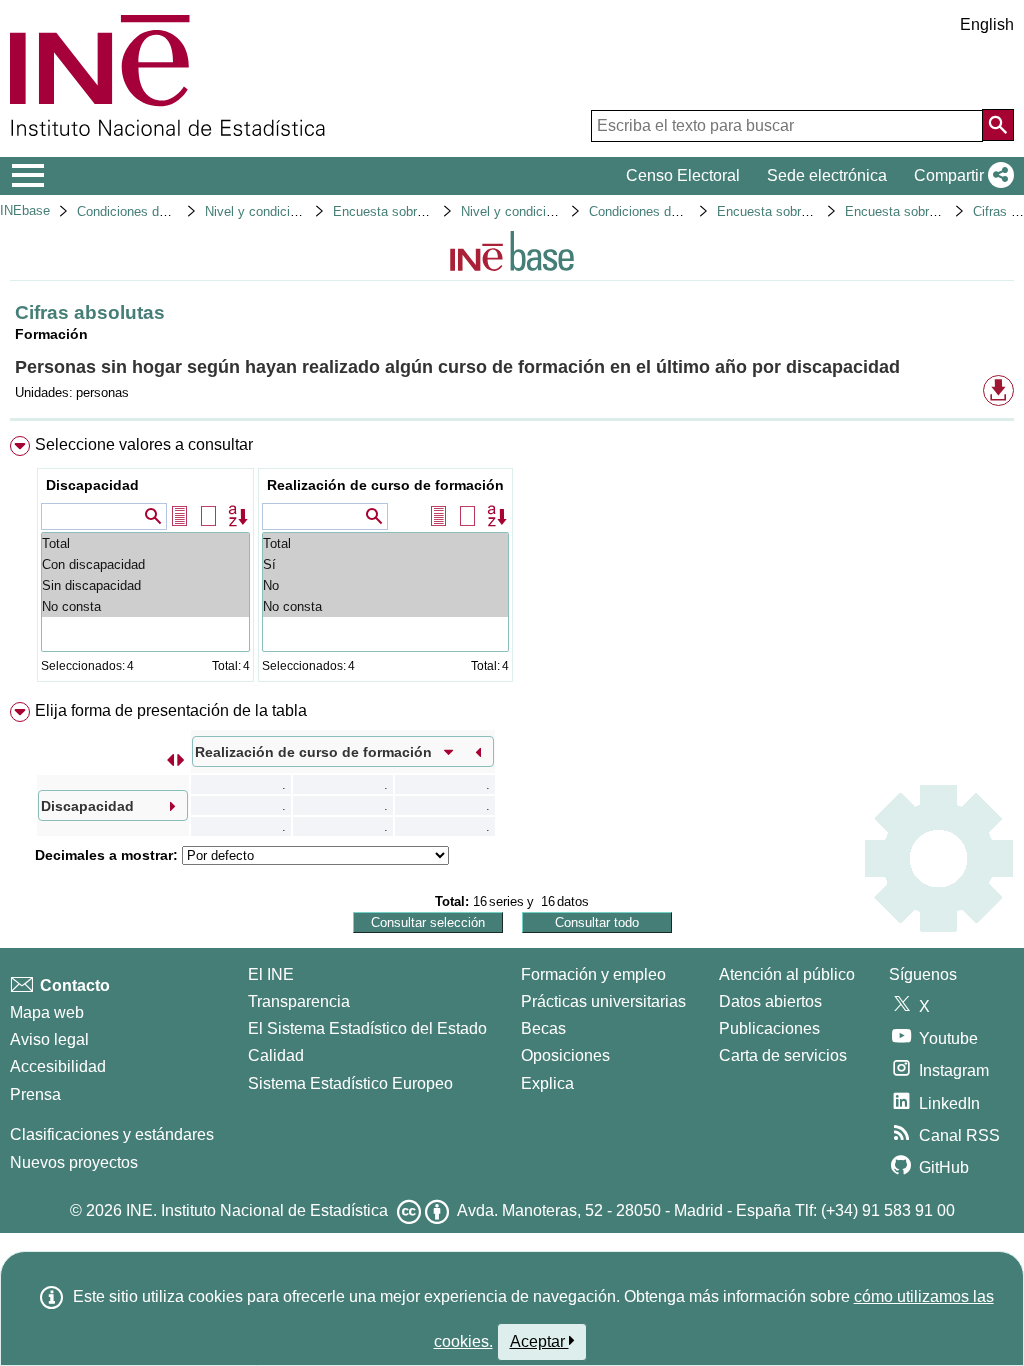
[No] (385, 585)
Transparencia (299, 1001)
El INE (271, 974)
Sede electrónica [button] (827, 175)
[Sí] (385, 564)
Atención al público (787, 974)
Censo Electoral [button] (683, 175)
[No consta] (145, 606)
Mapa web (47, 1012)
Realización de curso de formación (385, 485)
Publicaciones (769, 1028)
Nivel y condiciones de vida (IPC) (301, 211)
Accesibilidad (58, 1066)
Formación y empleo (593, 974)
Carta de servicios (783, 1055)
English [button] (987, 24)
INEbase (25, 210)
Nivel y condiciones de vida (540, 211)
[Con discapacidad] (145, 564)
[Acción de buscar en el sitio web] (998, 125)
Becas (543, 1028)
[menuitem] (512, 563)
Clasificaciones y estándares (112, 1134)
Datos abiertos (770, 1001)
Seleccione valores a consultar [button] (144, 444)
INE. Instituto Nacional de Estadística (257, 1210)
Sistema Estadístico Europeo (350, 1083)
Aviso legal (49, 1039)
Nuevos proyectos (74, 1162)
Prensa (35, 1094)
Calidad (276, 1055)
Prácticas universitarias (603, 1001)
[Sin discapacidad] (145, 585)
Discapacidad (92, 485)
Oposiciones (565, 1055)
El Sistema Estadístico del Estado (367, 1028)
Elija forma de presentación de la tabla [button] (171, 710)
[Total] (145, 543)
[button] (960, 176)
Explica (547, 1083)
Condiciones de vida (135, 211)
